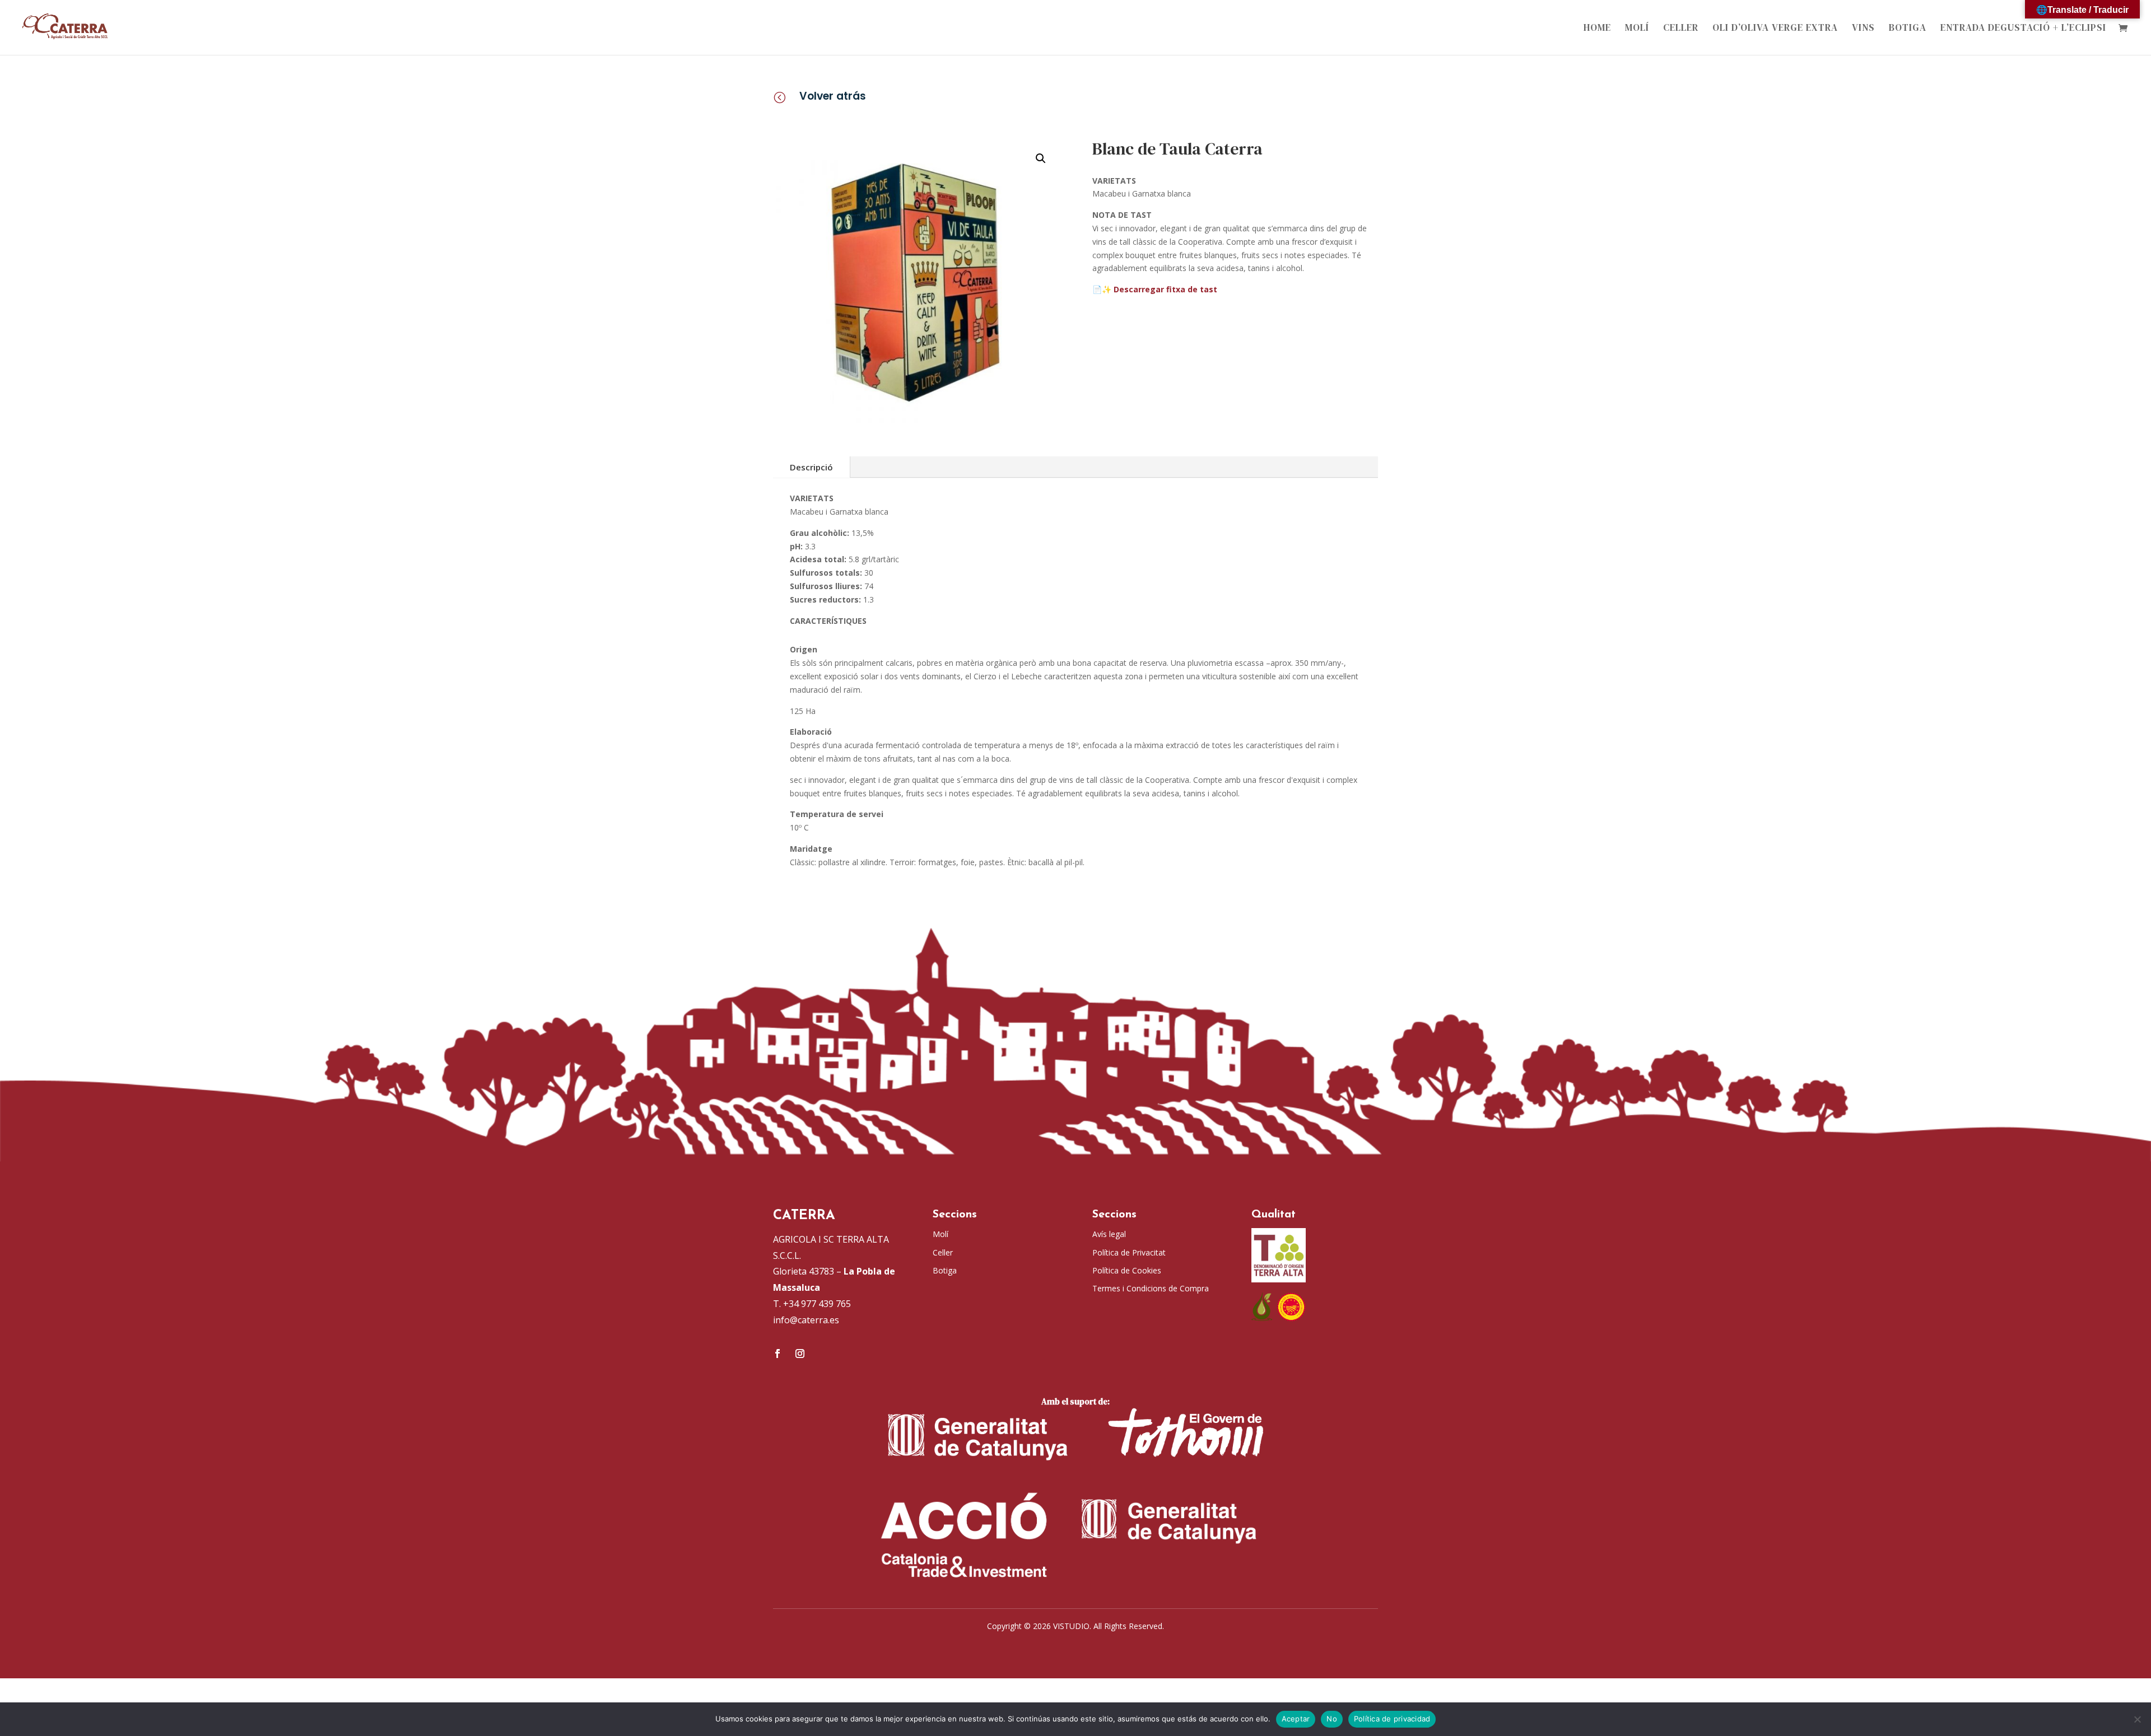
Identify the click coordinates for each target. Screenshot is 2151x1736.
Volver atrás (833, 96)
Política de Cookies (1127, 1270)
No (1332, 1719)
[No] (2137, 1719)
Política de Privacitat (1129, 1252)
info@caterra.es (806, 1320)
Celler (1681, 29)
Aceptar (1296, 1719)
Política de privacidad (1392, 1719)
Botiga (1908, 29)
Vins (1863, 29)
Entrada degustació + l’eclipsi (2023, 29)
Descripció (811, 467)
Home (1597, 29)
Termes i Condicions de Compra (1151, 1288)
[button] (1041, 158)
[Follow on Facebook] (777, 1354)
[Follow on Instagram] (800, 1354)
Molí (1637, 29)
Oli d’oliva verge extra (1775, 29)
